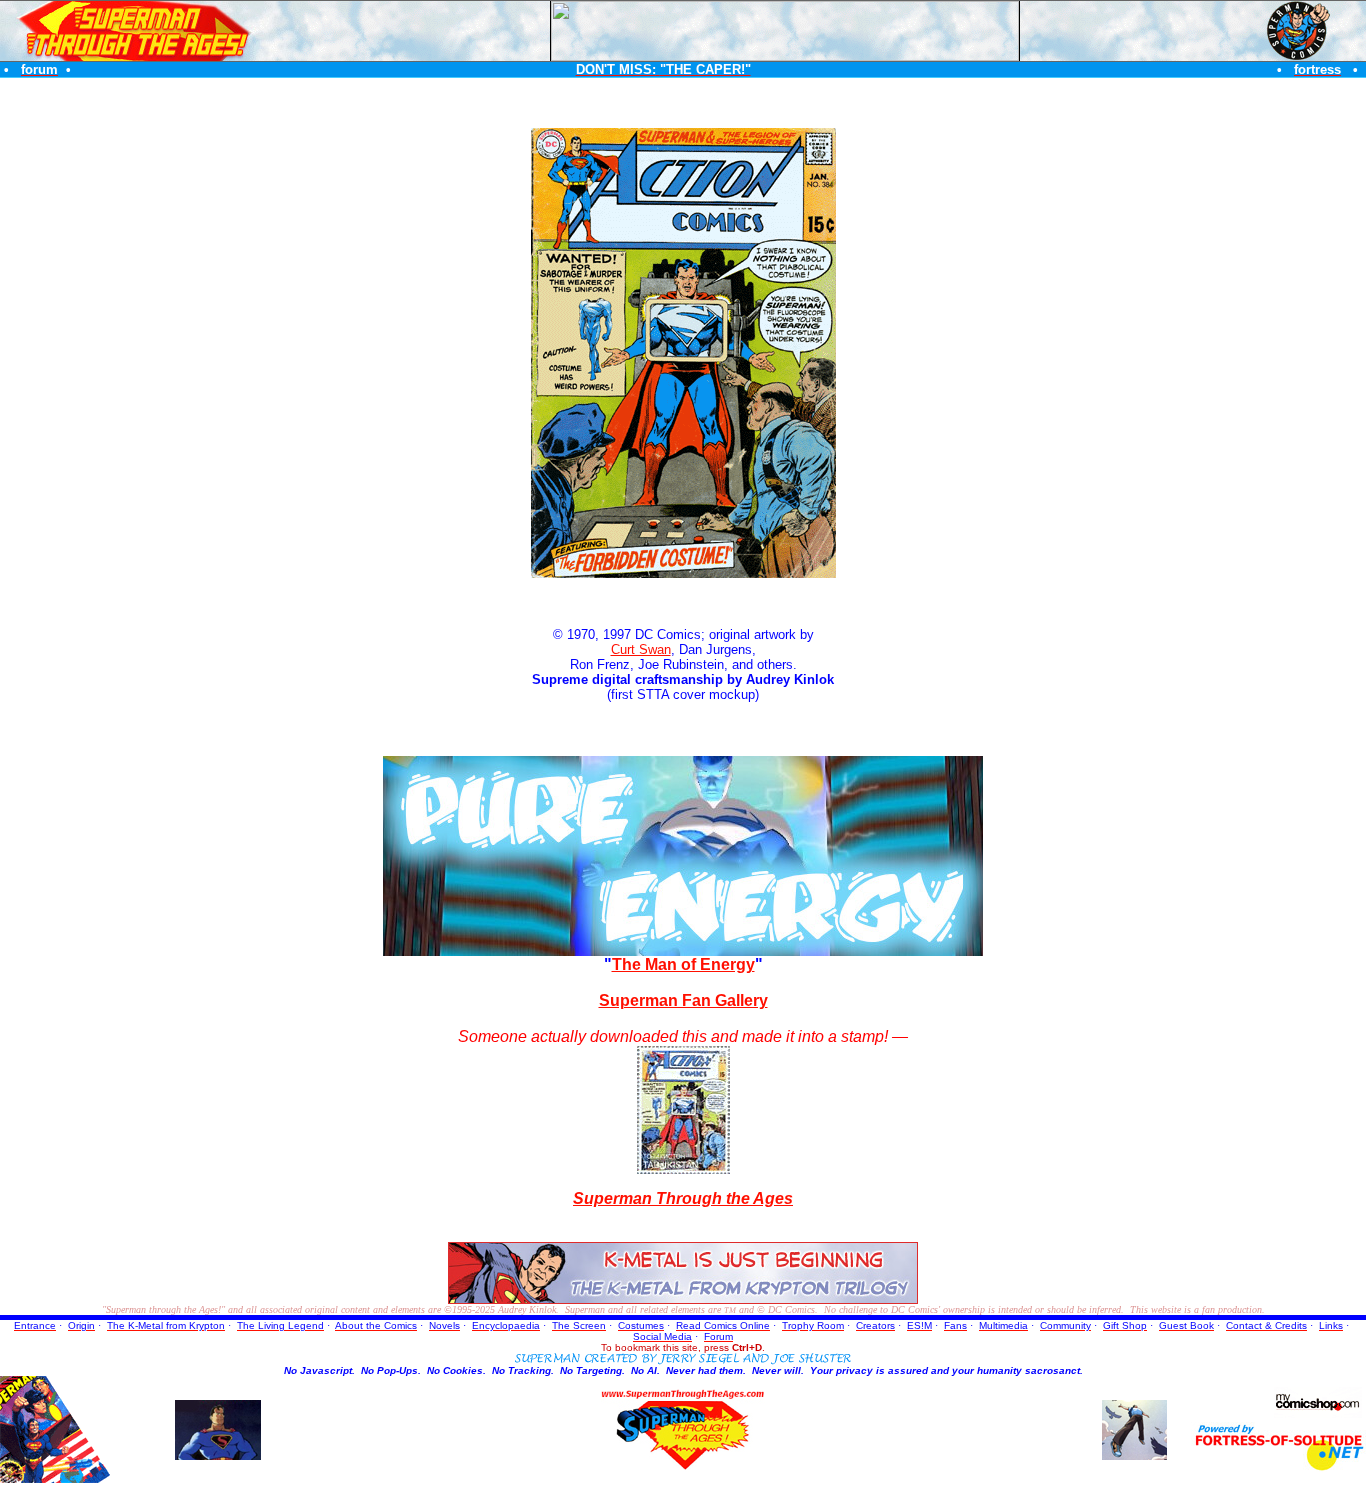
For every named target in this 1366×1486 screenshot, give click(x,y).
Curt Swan (641, 649)
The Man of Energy (683, 964)
